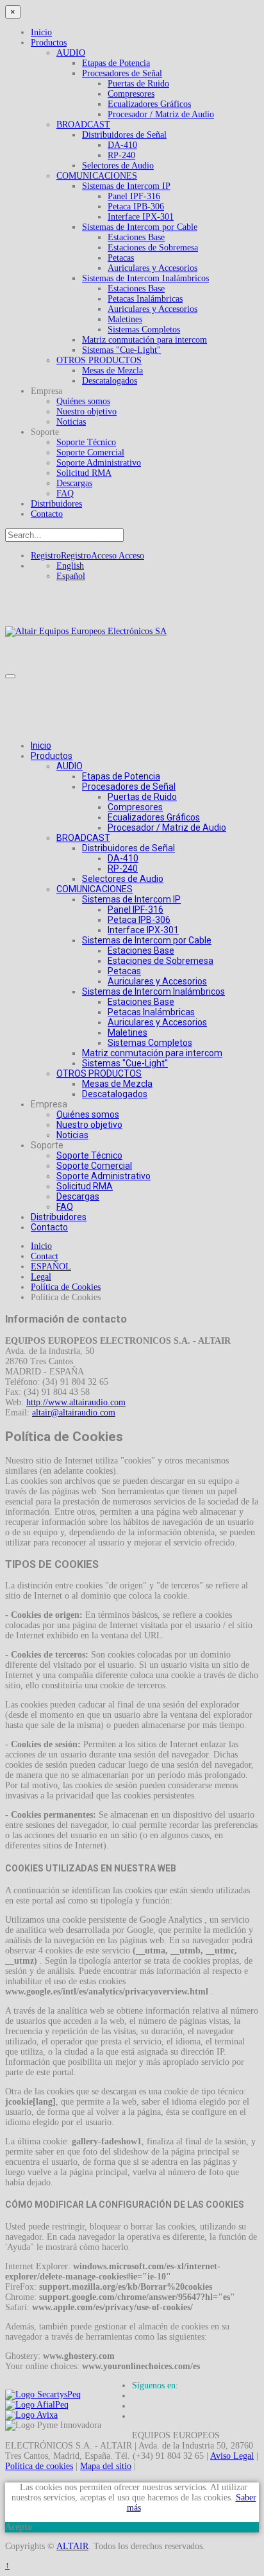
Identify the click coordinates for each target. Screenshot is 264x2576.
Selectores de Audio (118, 166)
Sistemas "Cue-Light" (121, 350)
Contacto (47, 514)
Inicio (41, 32)
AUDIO (71, 53)
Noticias (71, 422)
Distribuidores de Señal (124, 135)
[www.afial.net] (37, 2405)
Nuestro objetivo (87, 412)
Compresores (131, 94)
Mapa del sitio (106, 2466)
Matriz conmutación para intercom (144, 340)
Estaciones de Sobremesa (153, 248)
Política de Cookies (66, 1287)
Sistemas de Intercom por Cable (140, 227)
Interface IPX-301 (141, 217)
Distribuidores (56, 504)
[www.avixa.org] (31, 2415)
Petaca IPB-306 (136, 207)
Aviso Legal (232, 2456)
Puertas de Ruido (138, 84)
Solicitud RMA (84, 473)
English (70, 566)
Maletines (125, 319)
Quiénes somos (83, 401)
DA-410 (122, 145)
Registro (61, 556)
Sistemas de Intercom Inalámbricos (145, 278)
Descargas (74, 483)
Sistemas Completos (144, 330)
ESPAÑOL (51, 1267)
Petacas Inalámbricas (145, 299)
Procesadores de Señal (122, 73)
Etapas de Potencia (116, 63)
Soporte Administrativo (99, 463)
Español (71, 576)
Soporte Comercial (90, 452)
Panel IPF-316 (134, 196)
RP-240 (121, 155)
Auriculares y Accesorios (153, 268)
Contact (45, 1256)
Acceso (118, 556)
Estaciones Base (136, 237)
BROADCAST (83, 125)
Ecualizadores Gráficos (149, 104)
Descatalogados (110, 381)
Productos (49, 43)
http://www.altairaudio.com (76, 1402)
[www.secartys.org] (43, 2394)
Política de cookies (39, 2466)
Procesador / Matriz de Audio (161, 114)
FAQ (65, 493)
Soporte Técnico (86, 442)
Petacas (121, 258)
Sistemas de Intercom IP (126, 186)
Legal (41, 1277)
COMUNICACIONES (97, 176)
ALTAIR (72, 2546)
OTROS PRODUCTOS (99, 360)
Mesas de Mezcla (112, 371)
